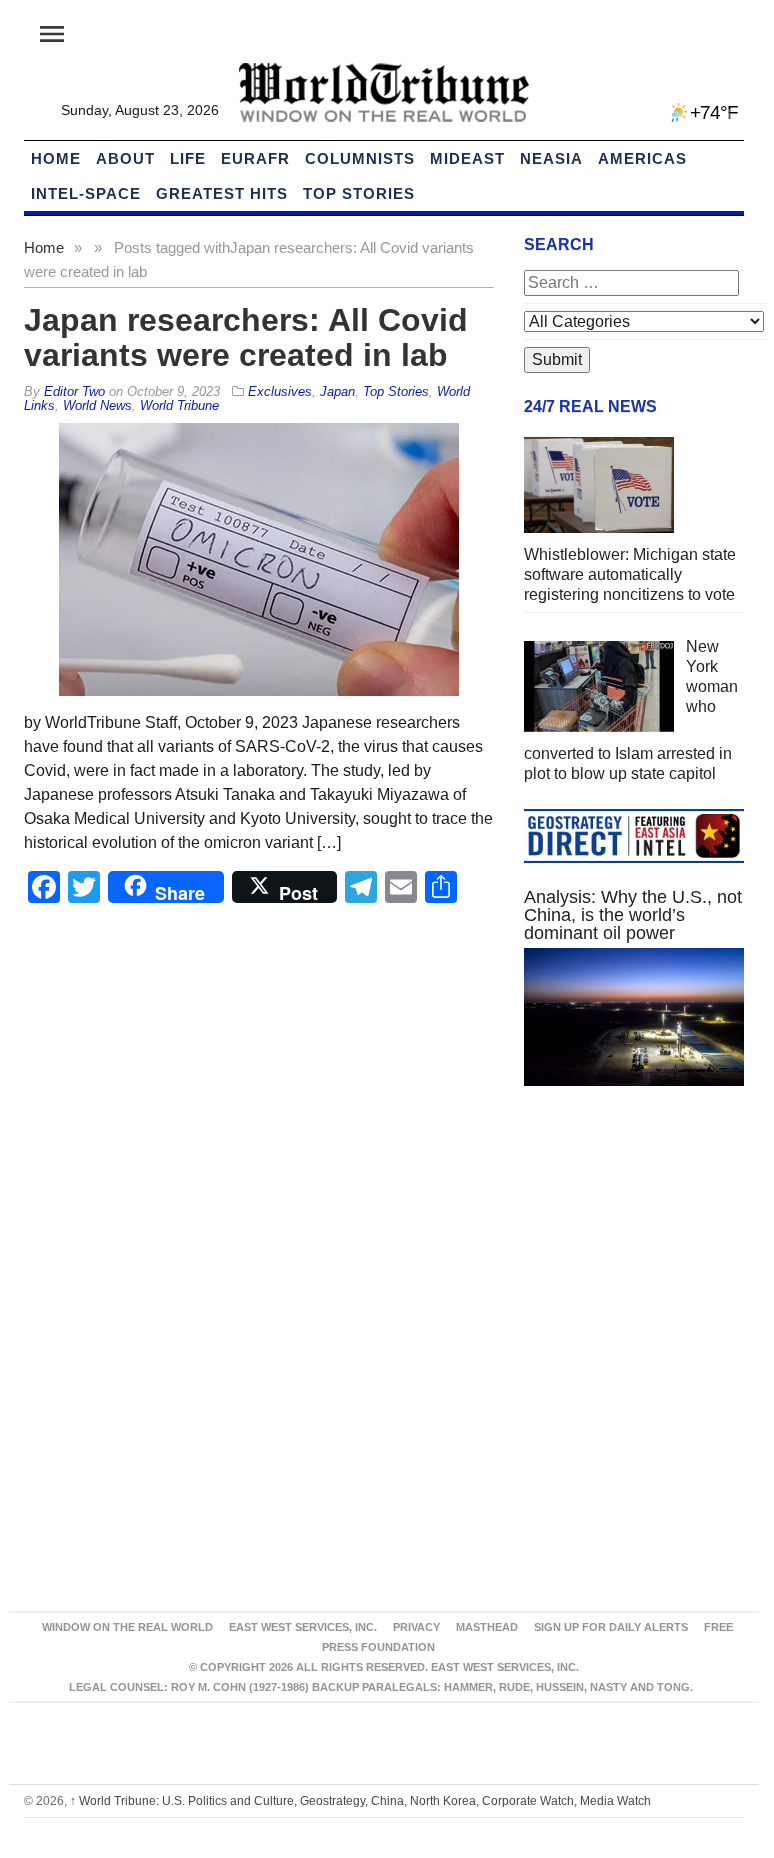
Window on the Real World (127, 1627)
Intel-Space (86, 193)
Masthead (487, 1627)
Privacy (416, 1627)
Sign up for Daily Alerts (611, 1627)
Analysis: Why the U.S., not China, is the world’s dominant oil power (633, 915)
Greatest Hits (222, 193)
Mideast (467, 158)
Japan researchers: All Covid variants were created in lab (246, 337)
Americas (642, 158)
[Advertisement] (634, 1251)
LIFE (188, 158)
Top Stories (359, 193)
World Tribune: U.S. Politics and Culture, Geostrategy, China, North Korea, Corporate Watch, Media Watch (360, 1801)
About (125, 158)
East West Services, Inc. (303, 1627)
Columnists (360, 158)
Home (44, 247)
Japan (337, 391)
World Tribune (179, 405)
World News (97, 405)
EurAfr (255, 158)
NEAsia (551, 158)
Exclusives (280, 391)
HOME (56, 158)
